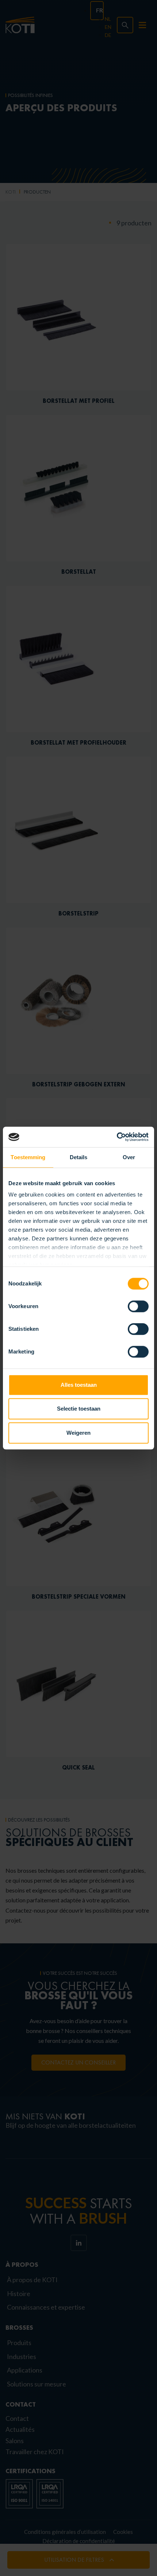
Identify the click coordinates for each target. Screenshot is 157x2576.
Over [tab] (129, 1157)
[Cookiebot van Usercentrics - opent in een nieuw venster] (117, 1137)
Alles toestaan (79, 1385)
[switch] (138, 1306)
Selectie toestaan (79, 1409)
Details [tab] (79, 1157)
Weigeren (78, 1433)
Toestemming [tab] (28, 1157)
